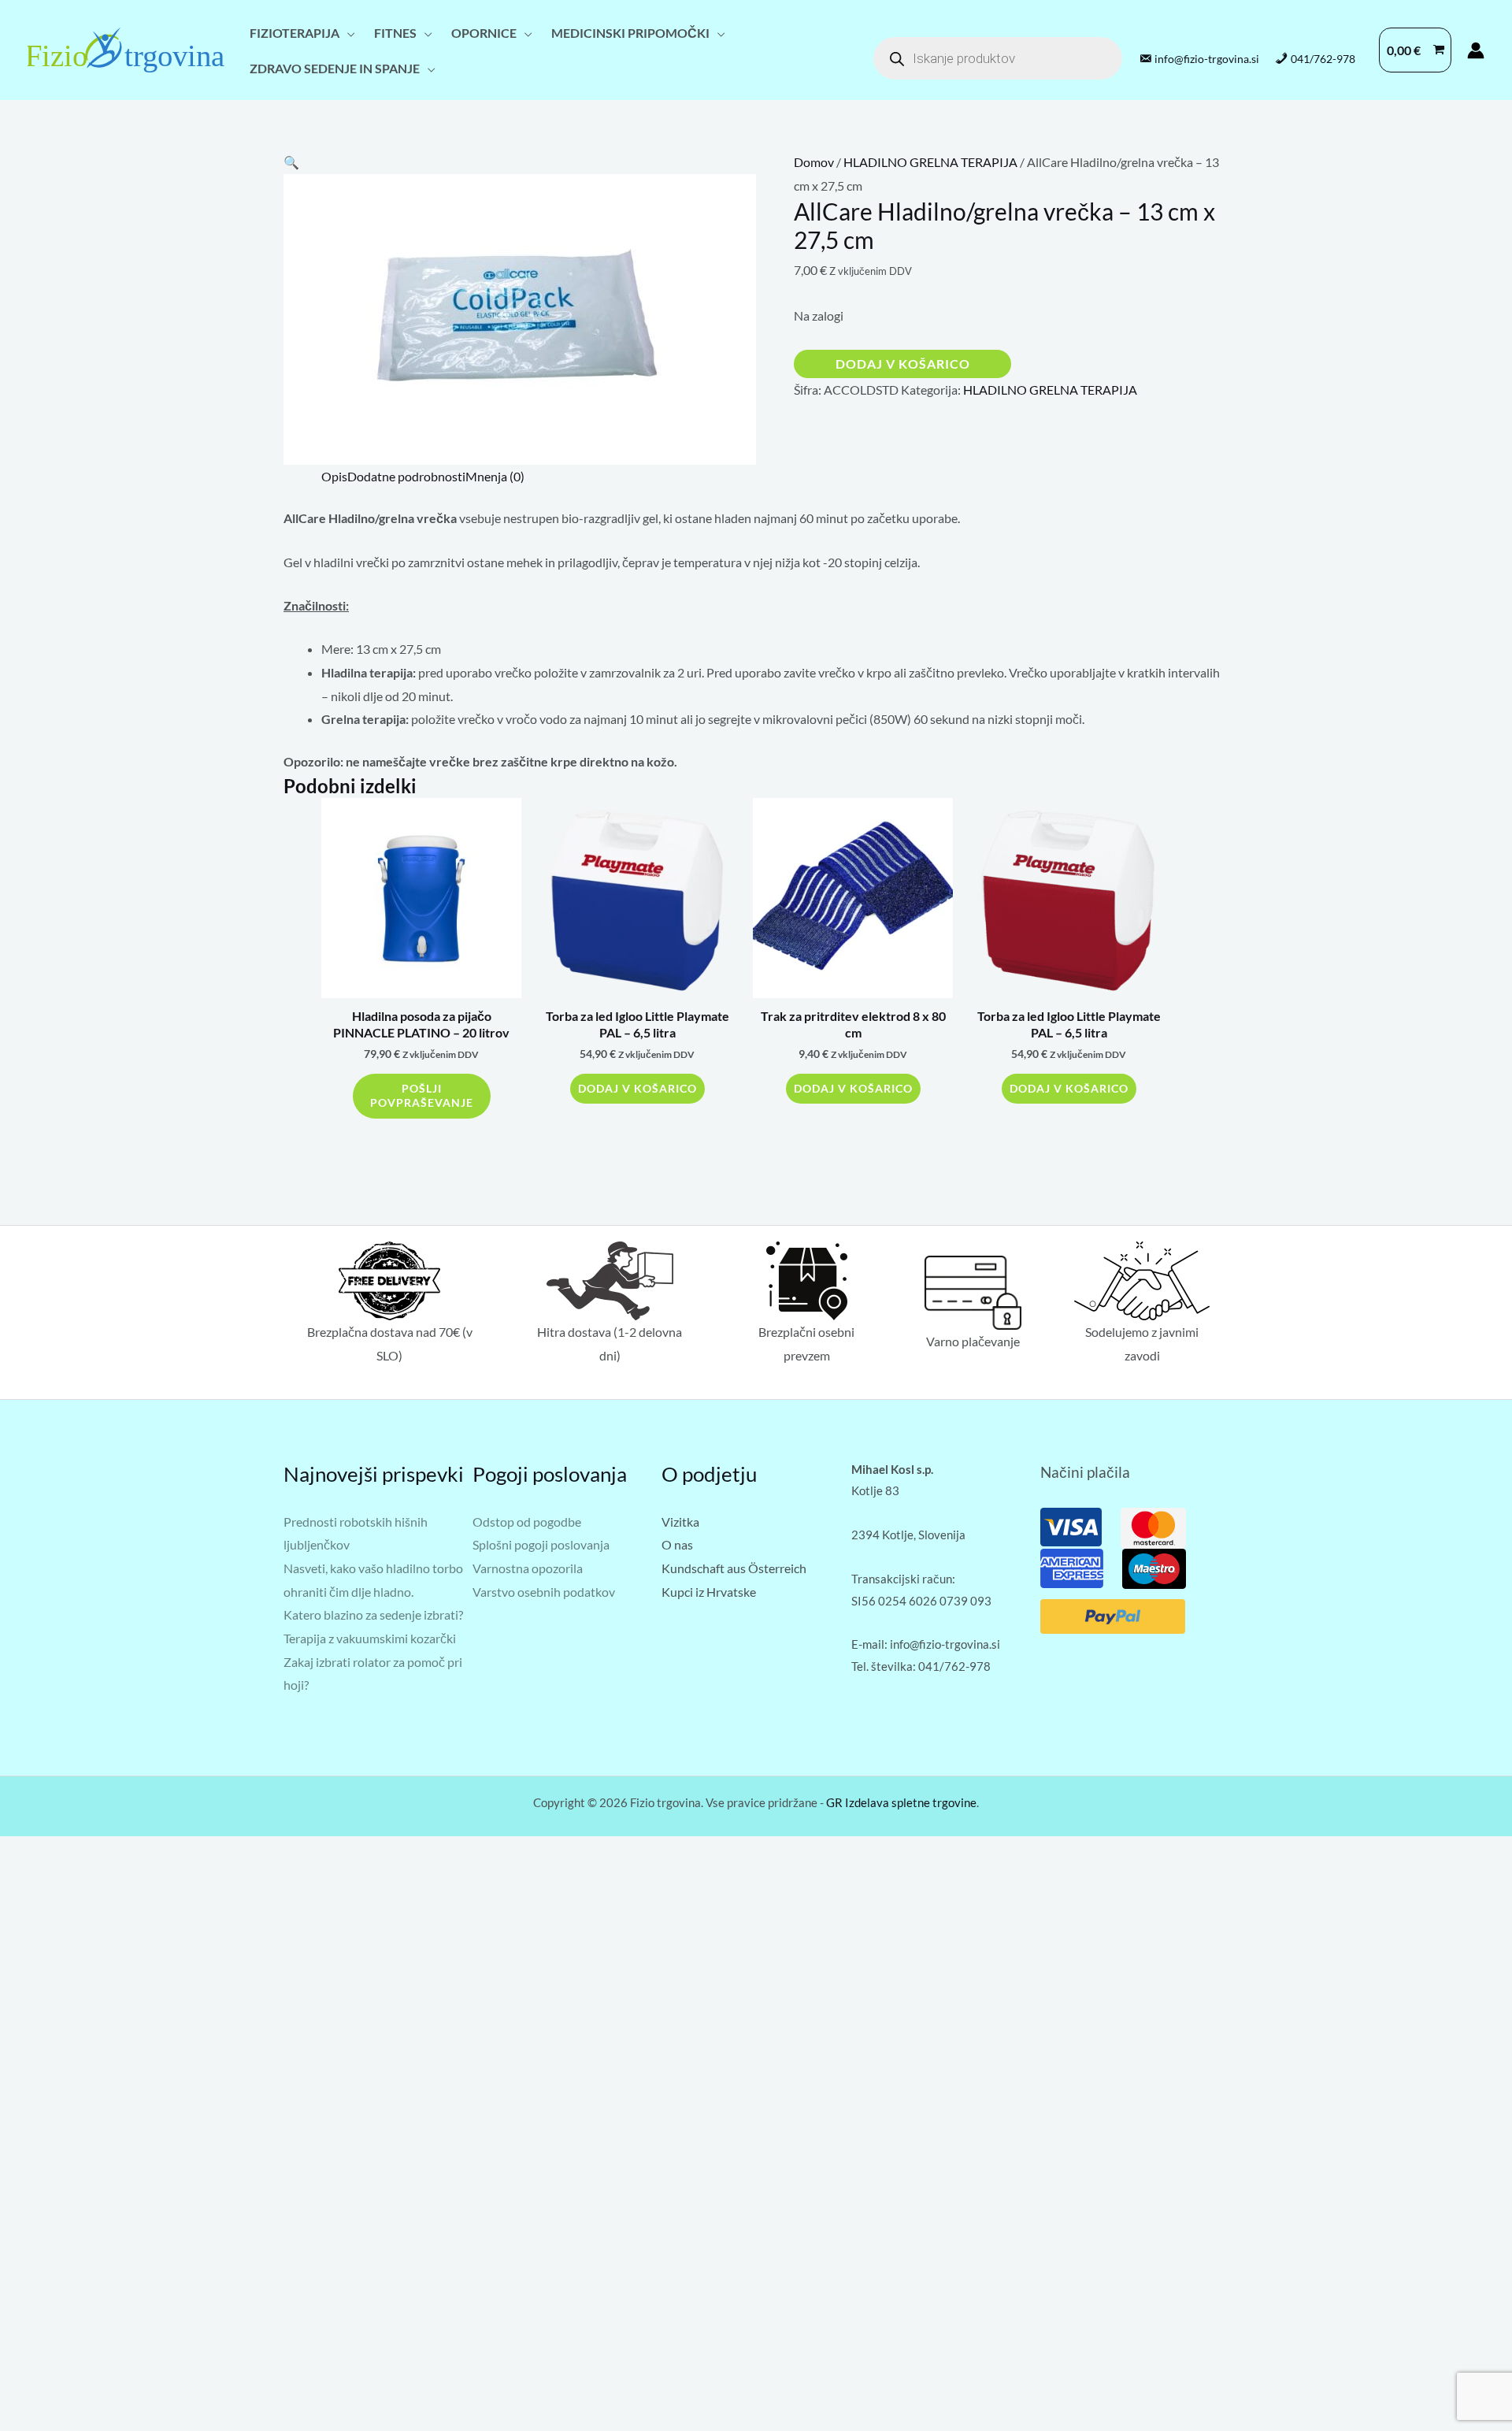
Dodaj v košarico (903, 364)
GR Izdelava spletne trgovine (901, 1802)
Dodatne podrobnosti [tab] (406, 476)
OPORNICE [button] (484, 33)
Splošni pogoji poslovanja (541, 1544)
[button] (291, 162)
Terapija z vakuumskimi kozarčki (370, 1638)
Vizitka (680, 1522)
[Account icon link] (1476, 50)
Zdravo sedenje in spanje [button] (335, 68)
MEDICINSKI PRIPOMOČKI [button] (630, 33)
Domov (814, 162)
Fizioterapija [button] (295, 33)
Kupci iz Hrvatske (709, 1592)
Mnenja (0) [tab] (495, 476)
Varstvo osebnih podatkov (544, 1592)
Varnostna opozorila (528, 1568)
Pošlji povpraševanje (422, 1096)
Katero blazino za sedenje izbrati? (373, 1614)
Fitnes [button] (395, 33)
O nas (677, 1544)
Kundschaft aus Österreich (734, 1568)
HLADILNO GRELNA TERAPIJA (930, 162)
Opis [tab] (334, 476)
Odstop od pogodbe (527, 1522)
